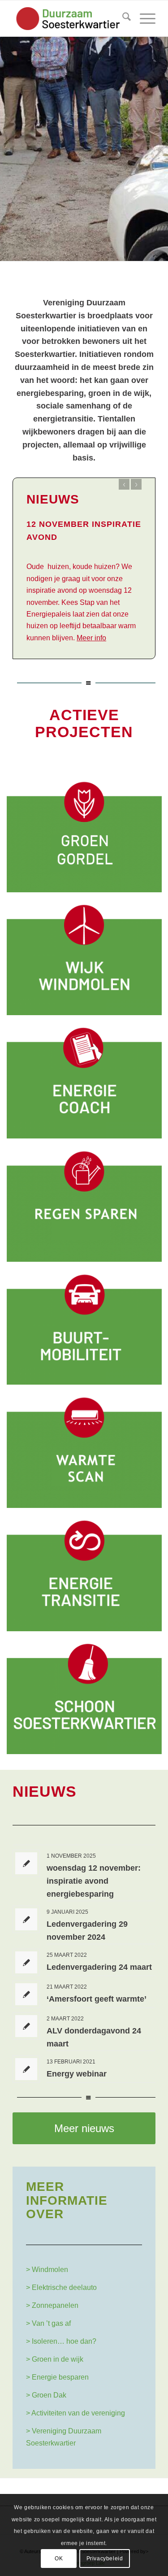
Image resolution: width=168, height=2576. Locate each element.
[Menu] (143, 18)
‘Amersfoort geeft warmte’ (97, 1999)
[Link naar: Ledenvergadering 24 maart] (26, 1962)
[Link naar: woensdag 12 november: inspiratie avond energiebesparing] (26, 1863)
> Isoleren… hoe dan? (61, 2341)
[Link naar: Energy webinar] (26, 2069)
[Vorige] (8, 140)
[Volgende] (160, 140)
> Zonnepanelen (52, 2305)
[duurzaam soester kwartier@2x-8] (70, 18)
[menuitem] (122, 18)
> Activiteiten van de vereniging (75, 2413)
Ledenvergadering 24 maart (99, 1967)
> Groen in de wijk (55, 2359)
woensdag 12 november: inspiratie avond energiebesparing (94, 1881)
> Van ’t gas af (48, 2323)
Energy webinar (77, 2074)
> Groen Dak (46, 2395)
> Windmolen (47, 2270)
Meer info (91, 638)
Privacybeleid (105, 2559)
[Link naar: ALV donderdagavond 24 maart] (26, 2026)
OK (59, 2559)
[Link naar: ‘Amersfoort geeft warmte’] (26, 1994)
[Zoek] (122, 18)
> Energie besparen (57, 2377)
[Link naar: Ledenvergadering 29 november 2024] (26, 1919)
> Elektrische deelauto (61, 2287)
